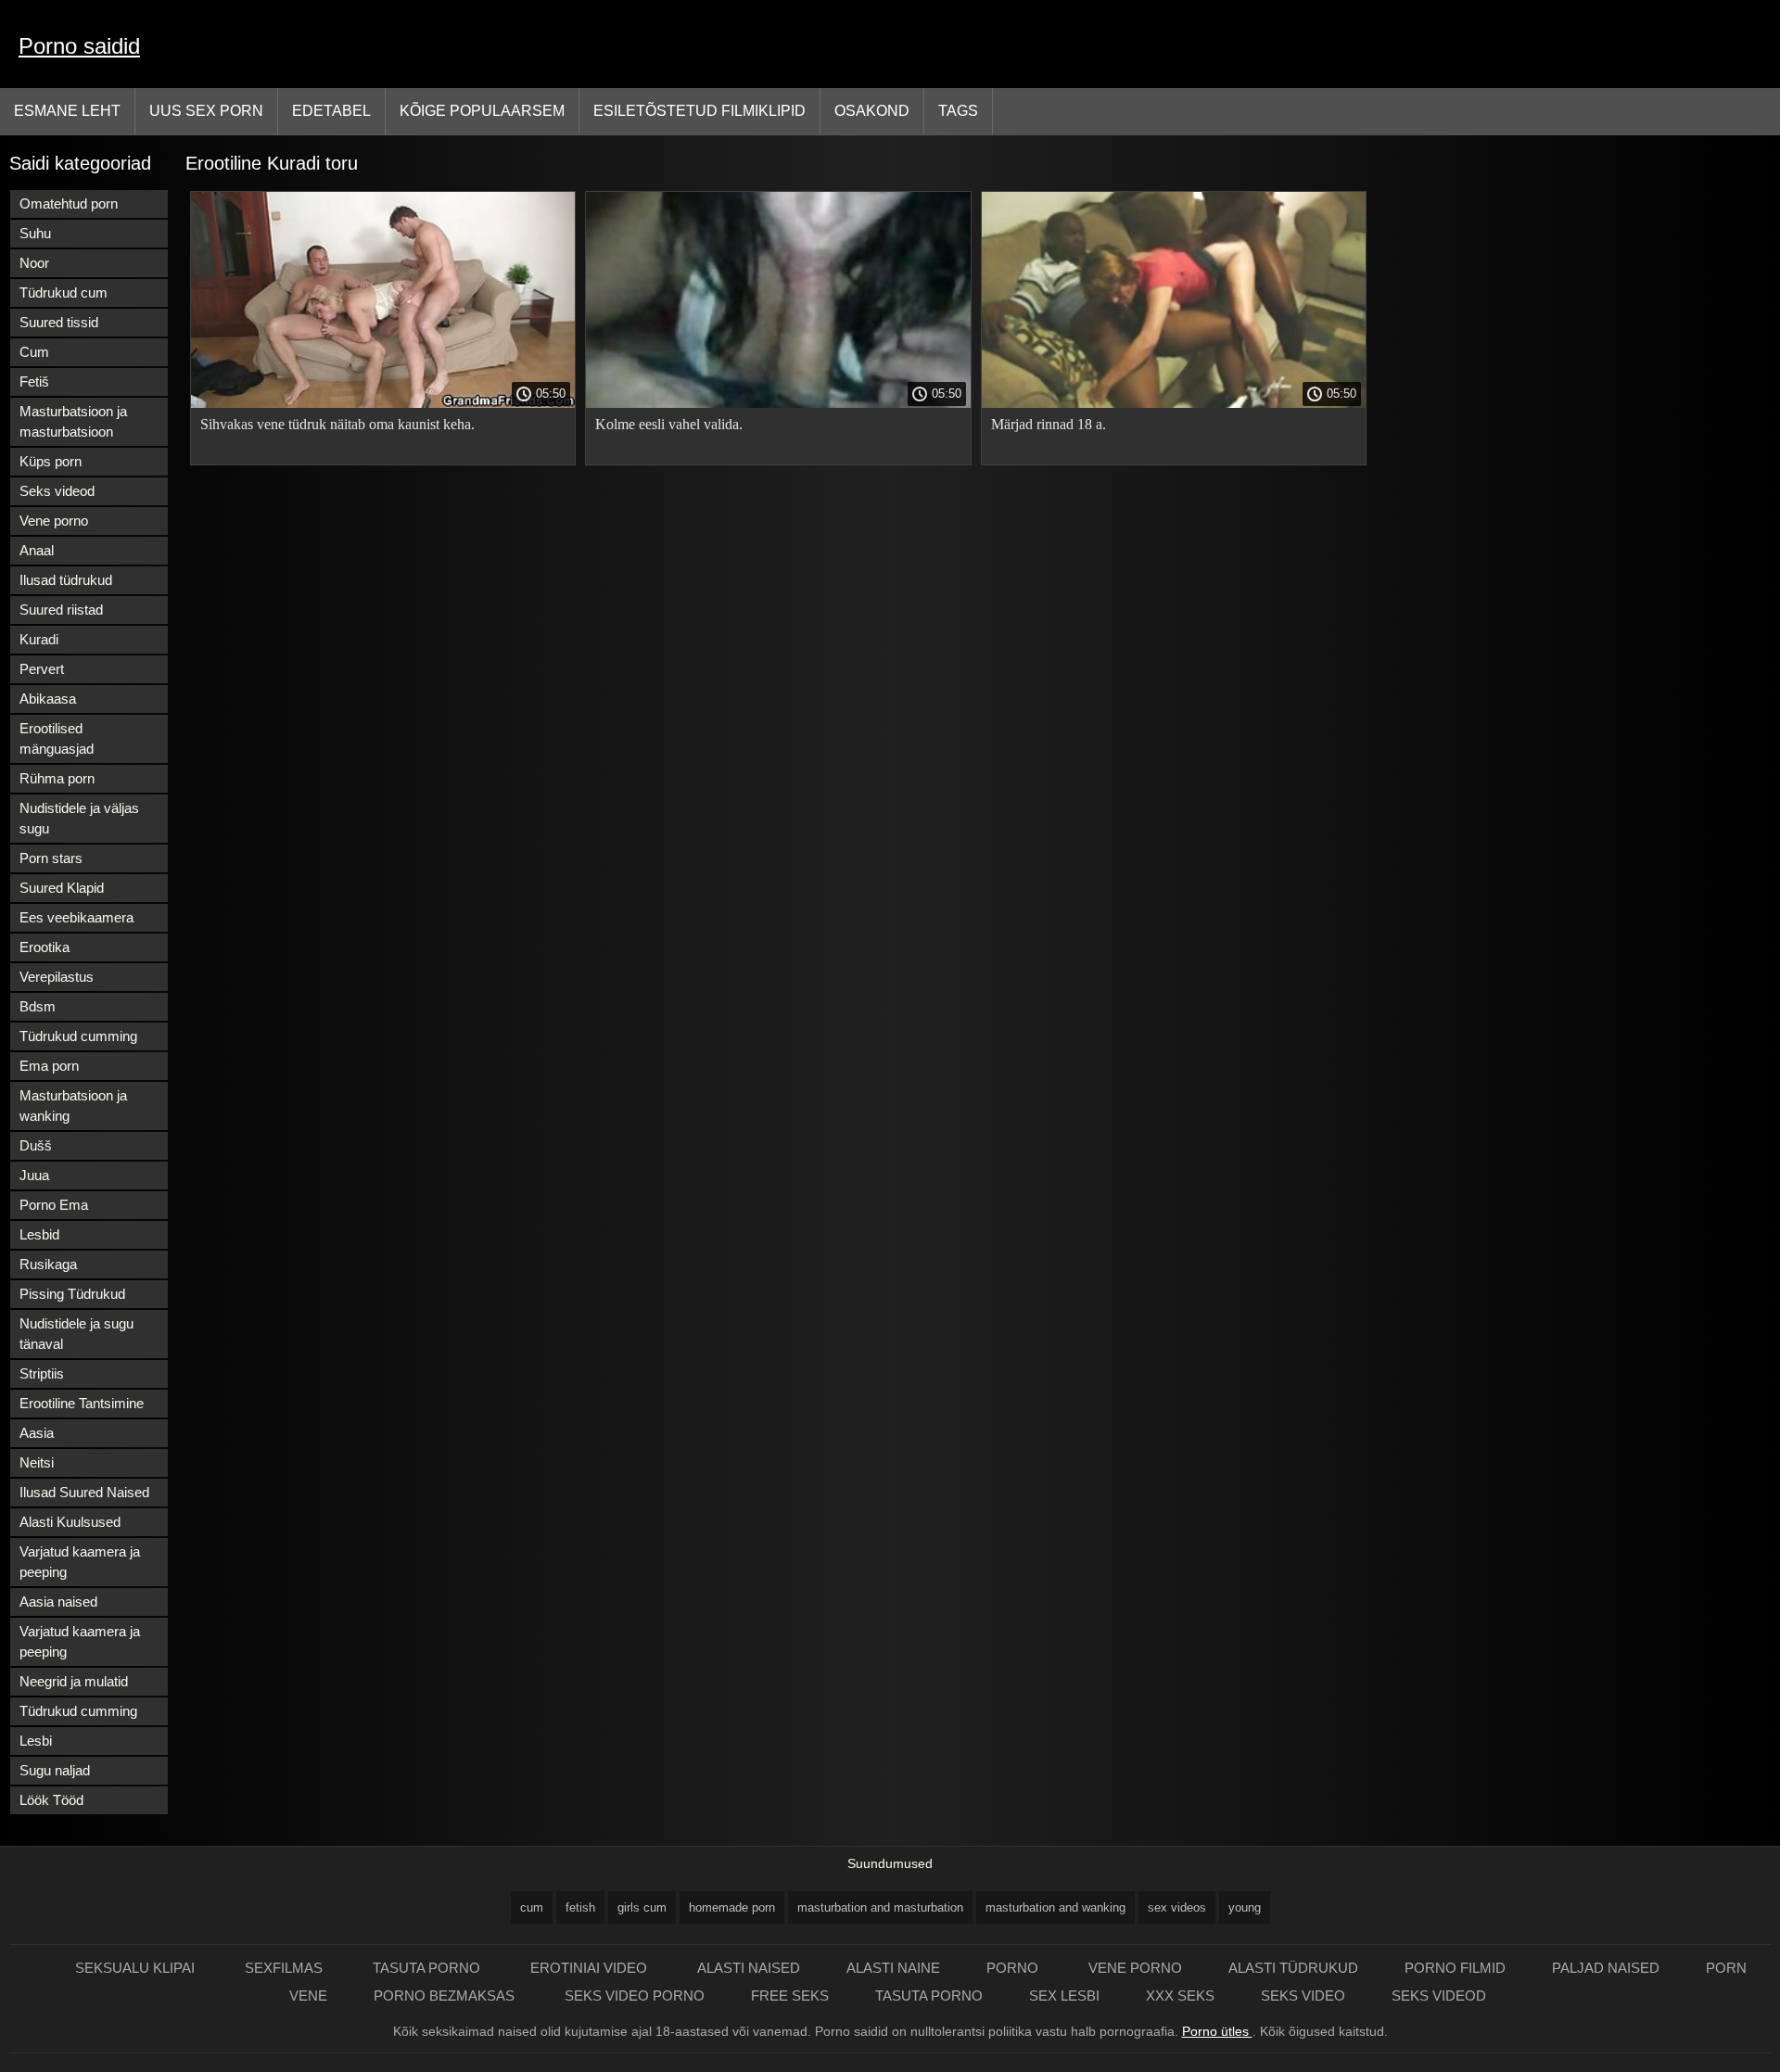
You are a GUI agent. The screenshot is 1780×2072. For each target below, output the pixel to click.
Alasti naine (893, 1968)
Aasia (37, 1433)
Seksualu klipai (137, 1968)
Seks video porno (635, 1996)
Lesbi (36, 1741)
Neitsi (37, 1462)
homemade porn (732, 1907)
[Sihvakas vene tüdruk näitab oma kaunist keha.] (383, 403)
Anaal (37, 550)
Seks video (1303, 1996)
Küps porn (51, 461)
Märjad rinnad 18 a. (1049, 424)
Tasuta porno (428, 1968)
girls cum (642, 1907)
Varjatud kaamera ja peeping (80, 1562)
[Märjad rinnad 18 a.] (1174, 403)
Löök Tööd (51, 1800)
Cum (34, 352)
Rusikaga (48, 1264)
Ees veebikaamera (76, 917)
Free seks (790, 1996)
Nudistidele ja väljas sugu (79, 818)
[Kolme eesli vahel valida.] (778, 403)
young (1245, 1907)
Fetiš (34, 381)
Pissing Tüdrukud (72, 1294)
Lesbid (39, 1234)
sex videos (1177, 1907)
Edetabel (331, 111)
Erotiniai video (591, 1968)
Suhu (35, 233)
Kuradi (39, 639)
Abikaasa (48, 699)
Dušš (36, 1145)
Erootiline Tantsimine (82, 1403)
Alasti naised (749, 1968)
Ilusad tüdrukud (66, 580)
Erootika (44, 947)
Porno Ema (54, 1205)
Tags (958, 111)
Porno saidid (79, 46)
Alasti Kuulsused (70, 1522)
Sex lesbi (1064, 1996)
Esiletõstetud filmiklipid (699, 111)
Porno (1014, 1968)
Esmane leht (67, 111)
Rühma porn (57, 778)
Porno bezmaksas (446, 1996)
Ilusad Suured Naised (84, 1492)
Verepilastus (57, 977)
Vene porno (54, 521)
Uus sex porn (206, 111)
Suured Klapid (62, 888)
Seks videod (57, 491)
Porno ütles (1217, 2031)
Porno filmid (1455, 1968)
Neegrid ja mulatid (74, 1681)
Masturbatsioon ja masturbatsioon (73, 421)
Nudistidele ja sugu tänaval (76, 1334)
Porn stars (51, 858)
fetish (580, 1907)
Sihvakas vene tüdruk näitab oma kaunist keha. (337, 424)
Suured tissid (59, 322)
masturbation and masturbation (880, 1907)
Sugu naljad (55, 1770)
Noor (34, 263)
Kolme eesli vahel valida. (669, 424)
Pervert (42, 669)
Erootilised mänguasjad (57, 738)
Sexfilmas (286, 1968)
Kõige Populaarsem (482, 111)
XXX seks (1180, 1996)
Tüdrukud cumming (78, 1036)
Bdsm (38, 1006)
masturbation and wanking (1055, 1907)
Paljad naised (1606, 1968)
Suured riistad (61, 610)
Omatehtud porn (69, 203)
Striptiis (42, 1373)
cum (532, 1907)
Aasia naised (58, 1602)
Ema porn (49, 1066)
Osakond (872, 111)
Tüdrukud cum (64, 292)
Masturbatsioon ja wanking (73, 1106)
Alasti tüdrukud (1293, 1968)
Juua (34, 1175)
